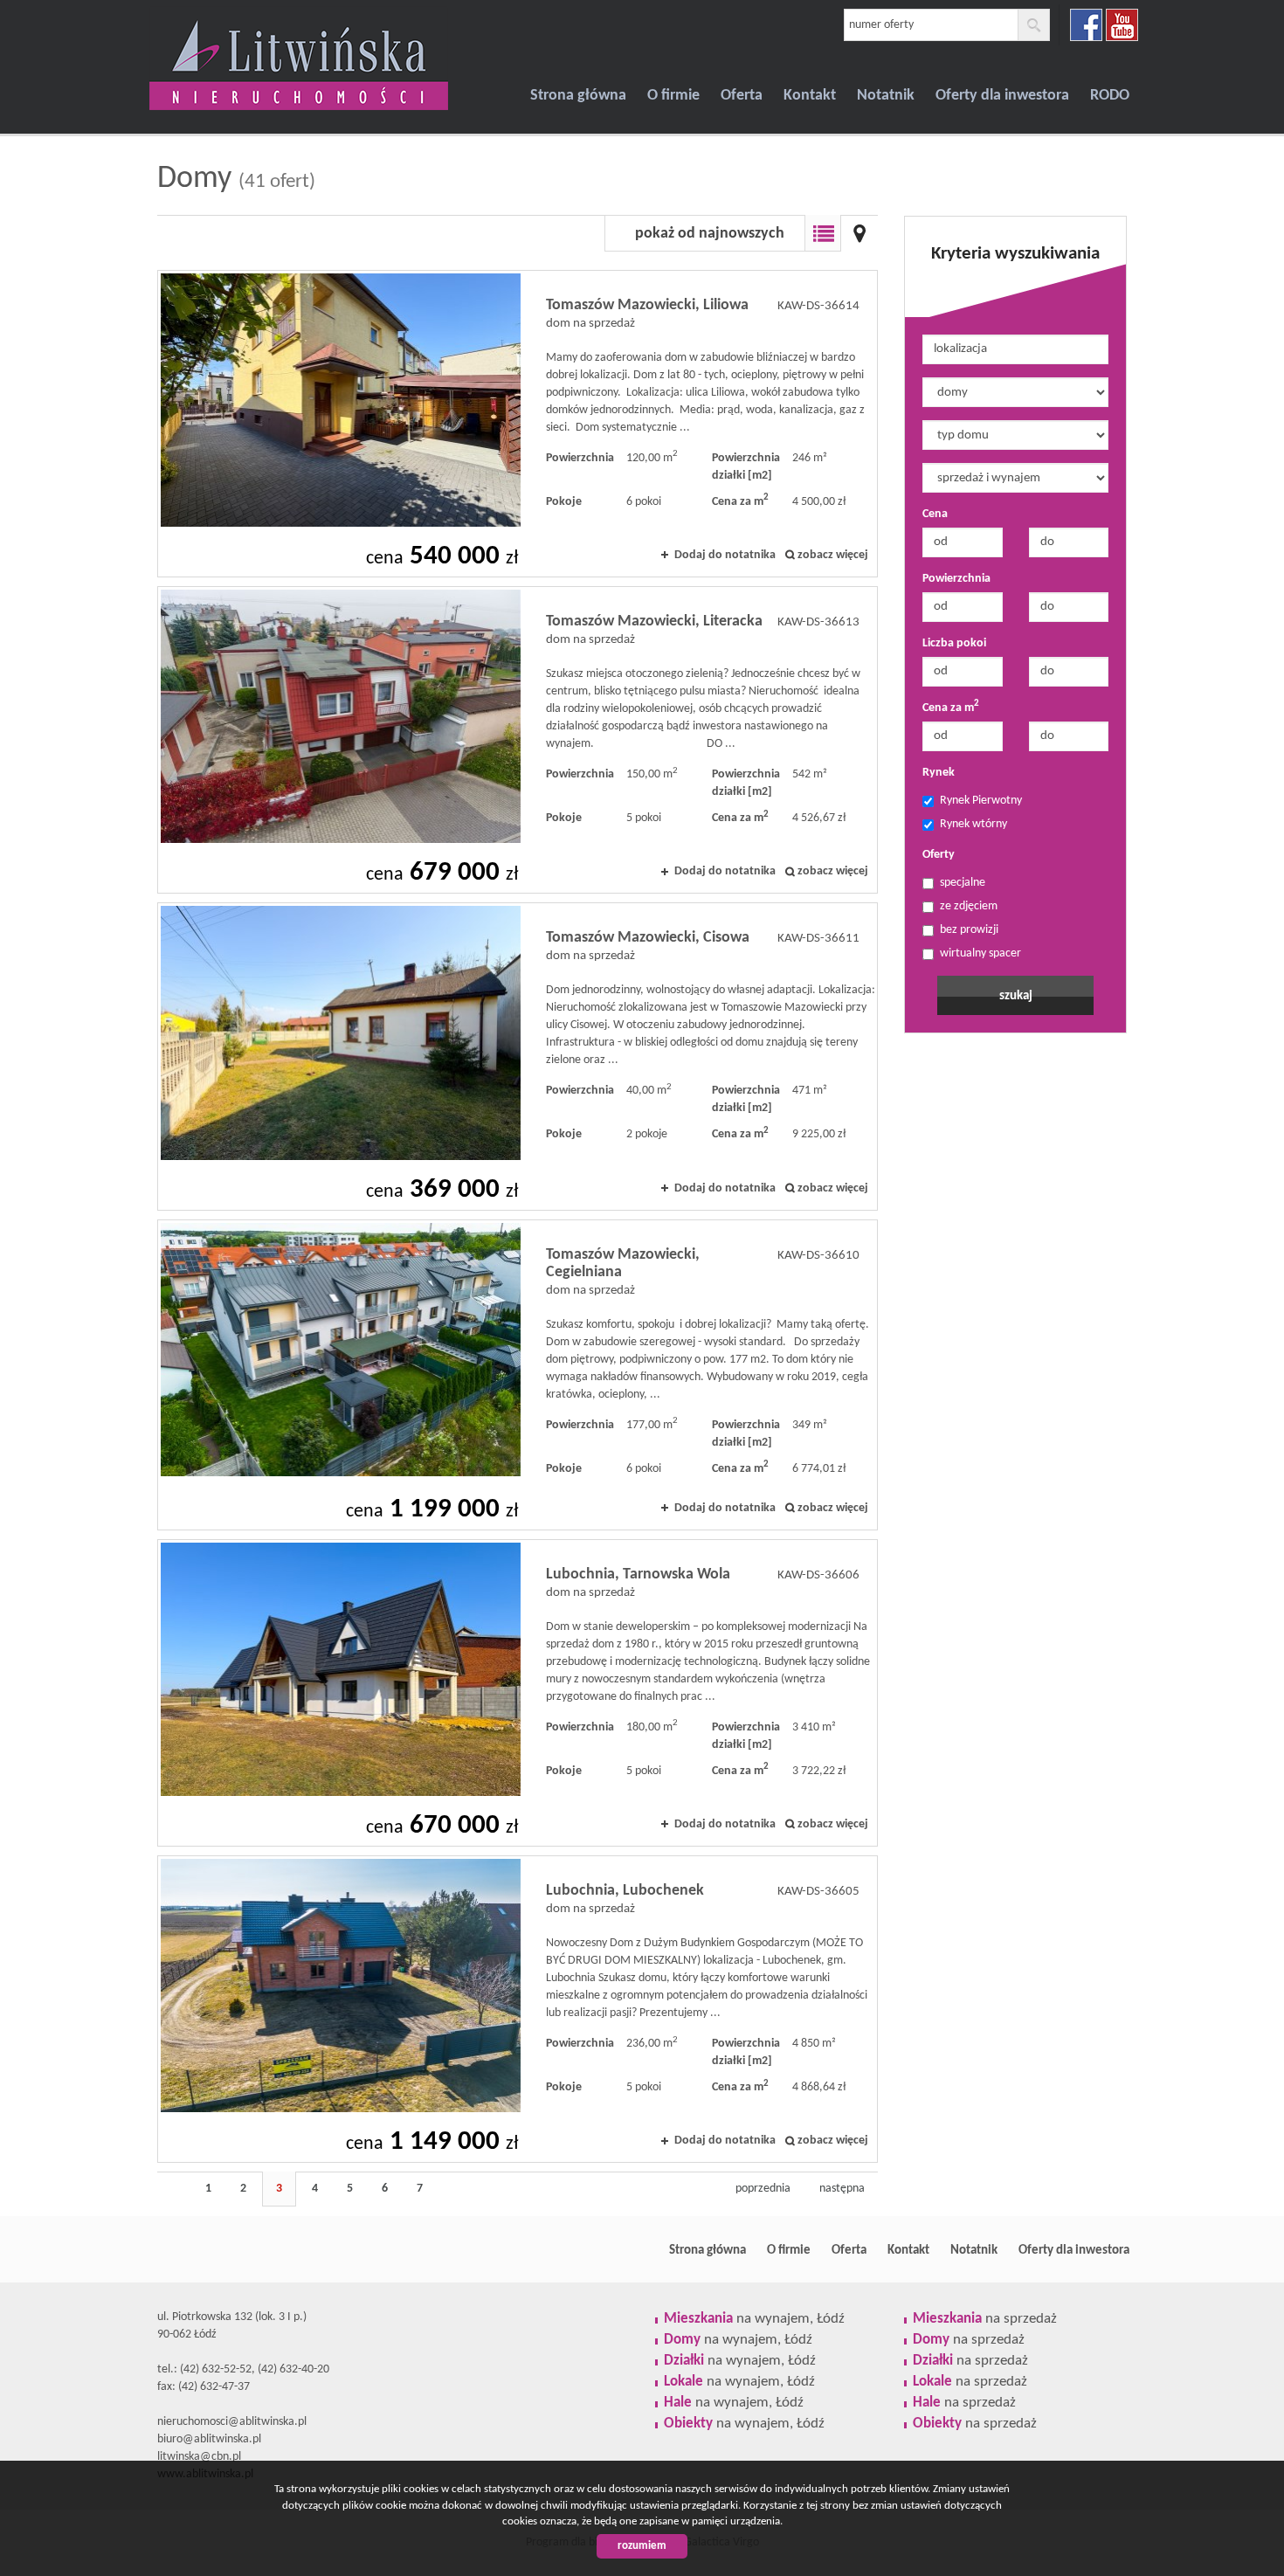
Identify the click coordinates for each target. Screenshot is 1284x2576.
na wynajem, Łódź (754, 2319)
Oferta (742, 96)
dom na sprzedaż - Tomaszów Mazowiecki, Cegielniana (518, 1375)
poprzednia (763, 2189)
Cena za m (951, 707)
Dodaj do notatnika (725, 555)
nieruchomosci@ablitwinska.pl (232, 2422)
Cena (935, 514)
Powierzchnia (956, 579)
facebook (1086, 25)
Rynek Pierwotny (981, 801)
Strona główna (578, 96)
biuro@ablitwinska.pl (209, 2439)
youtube (1122, 25)
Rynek (939, 773)
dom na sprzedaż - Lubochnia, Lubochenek (518, 2009)
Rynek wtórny (973, 824)
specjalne (963, 883)
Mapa (859, 233)
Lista (823, 233)
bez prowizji (969, 930)
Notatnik (886, 96)
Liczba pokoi (954, 643)
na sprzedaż (985, 2319)
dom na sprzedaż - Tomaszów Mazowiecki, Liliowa (518, 424)
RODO (1110, 96)
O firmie (673, 96)
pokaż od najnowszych (710, 234)
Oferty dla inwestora (1002, 96)
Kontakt (810, 96)
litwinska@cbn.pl (199, 2457)
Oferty (939, 855)
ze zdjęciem (969, 906)
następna (842, 2189)
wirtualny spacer (980, 953)
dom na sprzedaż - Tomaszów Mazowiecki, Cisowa (518, 1056)
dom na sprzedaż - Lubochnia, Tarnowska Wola (518, 1693)
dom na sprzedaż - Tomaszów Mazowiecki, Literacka (518, 740)
